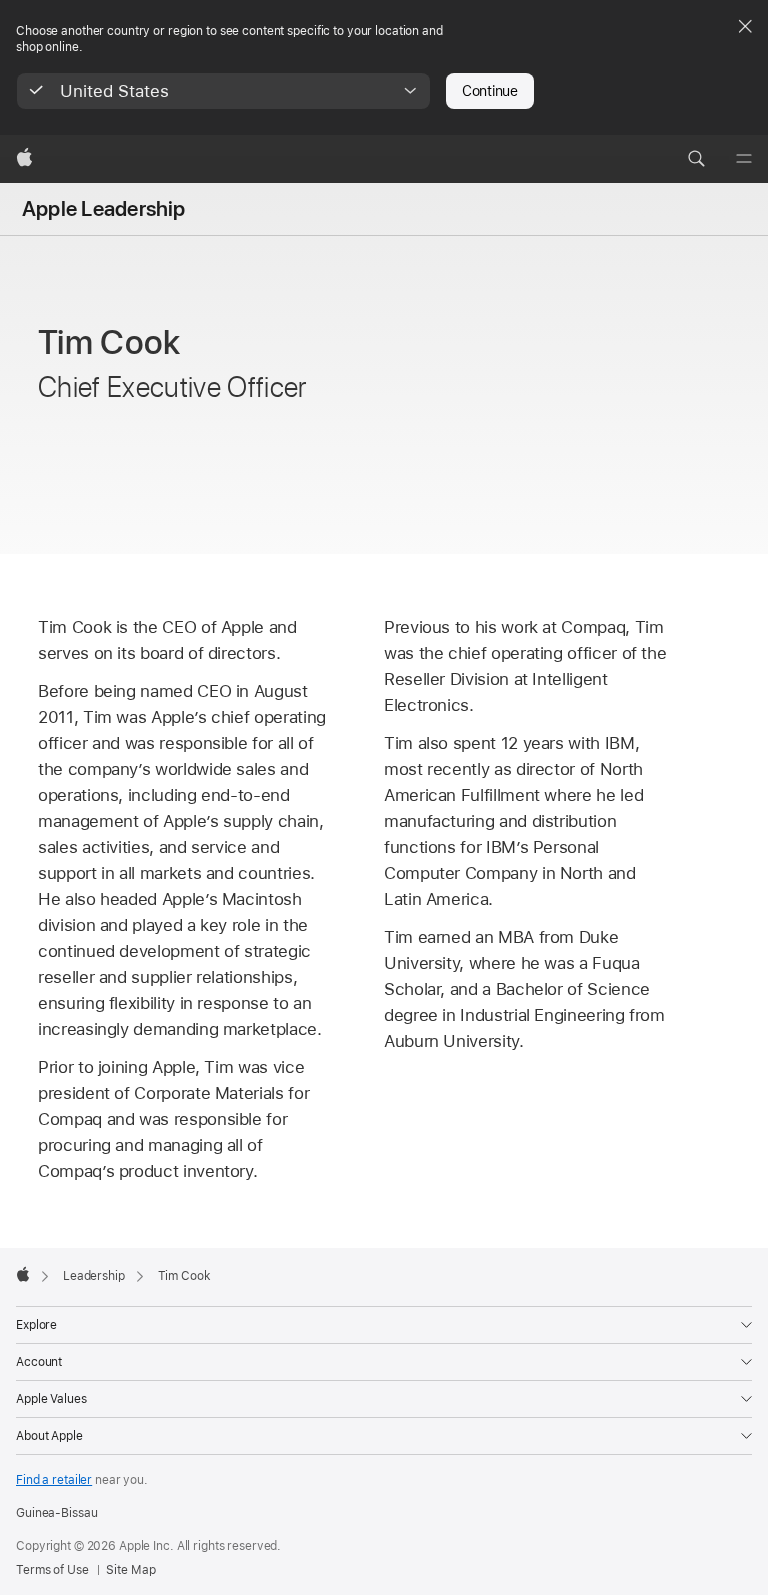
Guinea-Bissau (56, 1513)
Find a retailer (54, 1480)
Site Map (130, 1570)
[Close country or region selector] (745, 26)
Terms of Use (52, 1570)
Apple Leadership (104, 209)
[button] (223, 91)
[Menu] (744, 159)
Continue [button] (490, 91)
